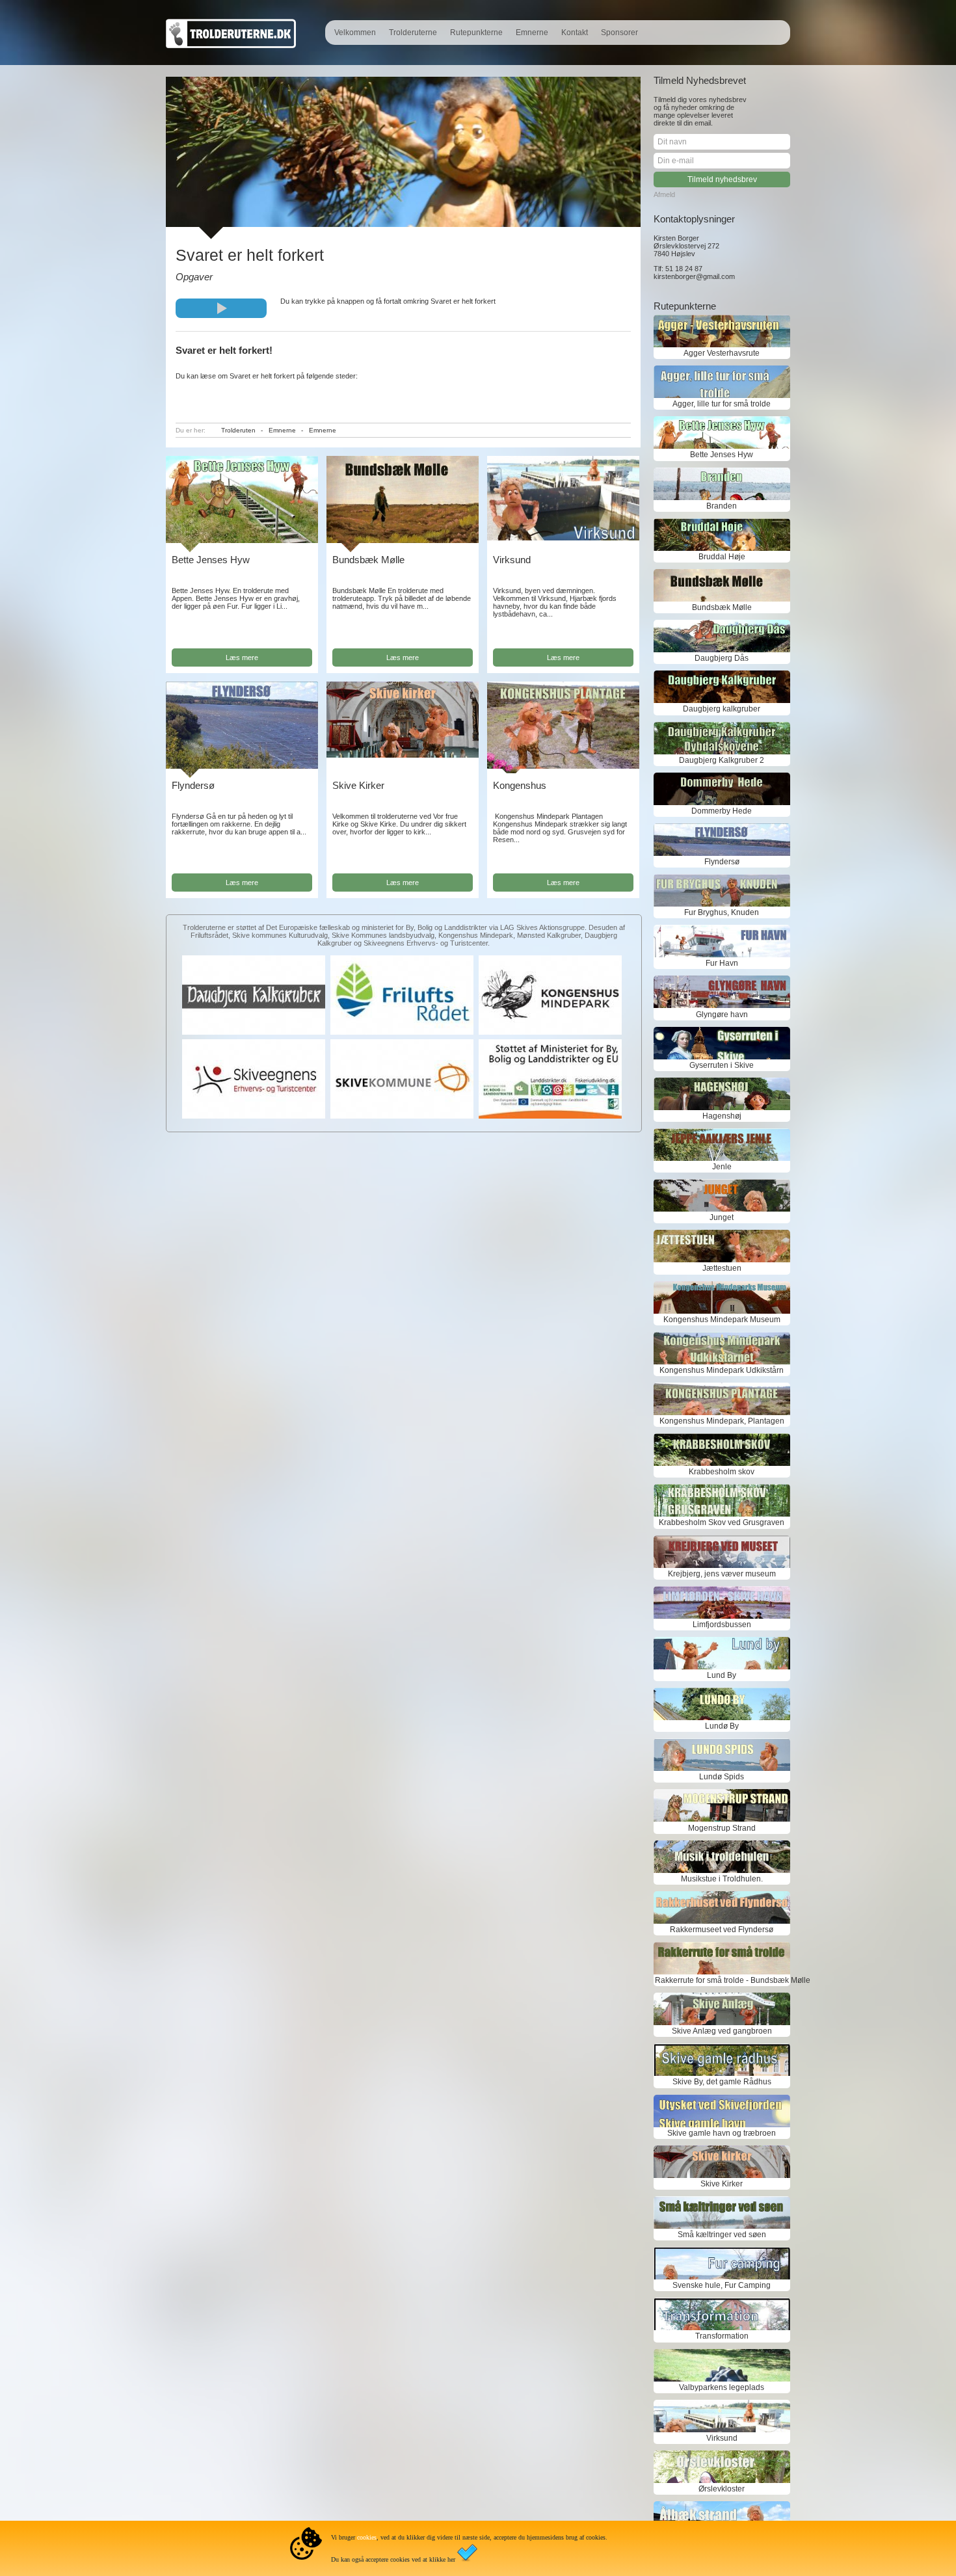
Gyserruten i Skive (722, 1065)
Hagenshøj (722, 1116)
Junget (722, 1217)
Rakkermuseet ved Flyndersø (722, 1930)
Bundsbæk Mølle (368, 560)
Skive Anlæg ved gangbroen (722, 2031)
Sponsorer (619, 33)
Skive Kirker (358, 785)
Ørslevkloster (722, 2489)
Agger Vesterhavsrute (722, 353)
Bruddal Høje (722, 557)
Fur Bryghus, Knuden (722, 912)
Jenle (722, 1167)
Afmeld (664, 194)
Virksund (512, 560)
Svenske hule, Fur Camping (722, 2285)
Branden (722, 506)
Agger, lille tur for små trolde (722, 404)
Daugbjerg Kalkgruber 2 (722, 760)
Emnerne (532, 33)
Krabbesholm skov (722, 1472)
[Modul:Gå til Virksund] (563, 538)
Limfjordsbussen (722, 1625)
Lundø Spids (722, 1777)
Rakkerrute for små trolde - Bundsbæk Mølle (722, 1980)
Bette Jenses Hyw (211, 560)
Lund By (722, 1675)
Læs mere (242, 657)
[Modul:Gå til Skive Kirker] (403, 755)
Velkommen (355, 33)
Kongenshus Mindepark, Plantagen (722, 1421)
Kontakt (575, 33)
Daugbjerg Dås (722, 658)
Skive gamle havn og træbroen (722, 2133)
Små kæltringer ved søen (722, 2235)
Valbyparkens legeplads (722, 2387)
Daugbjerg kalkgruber (722, 709)
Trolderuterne (413, 33)
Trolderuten (238, 430)
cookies (367, 2537)
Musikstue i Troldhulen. (722, 1879)
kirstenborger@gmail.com (694, 276)
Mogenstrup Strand (722, 1828)
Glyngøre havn (722, 1015)
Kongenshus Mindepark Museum (722, 1320)
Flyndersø (193, 785)
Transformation (722, 2336)
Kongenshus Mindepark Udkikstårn (722, 1370)
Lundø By (722, 1726)
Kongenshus (520, 785)
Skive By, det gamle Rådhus (722, 2082)
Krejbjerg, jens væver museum (722, 1574)
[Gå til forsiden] (231, 46)
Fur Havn (722, 963)
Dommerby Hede (722, 811)
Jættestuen (722, 1268)
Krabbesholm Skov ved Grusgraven (722, 1522)
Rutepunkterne (476, 33)
